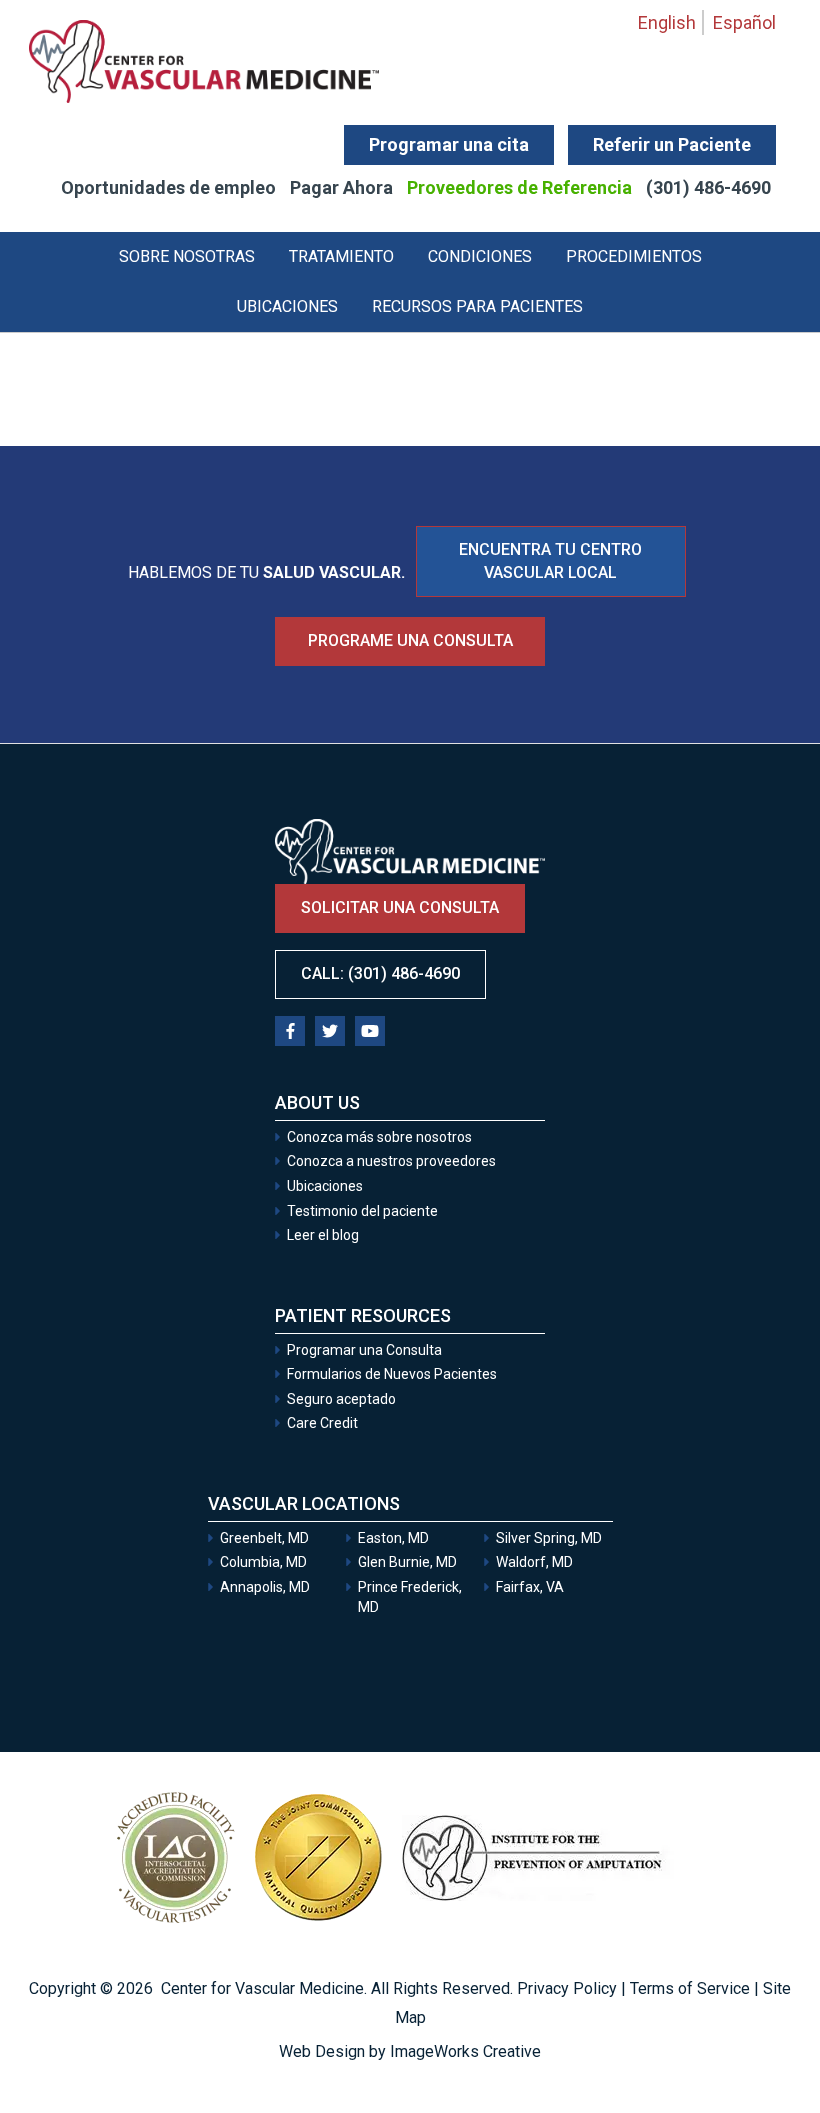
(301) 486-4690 (708, 187)
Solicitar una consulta (400, 907)
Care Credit (322, 1423)
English (667, 22)
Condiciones (480, 256)
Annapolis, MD (265, 1587)
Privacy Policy (567, 1988)
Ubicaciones (287, 306)
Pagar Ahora (341, 187)
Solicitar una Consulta (655, 2044)
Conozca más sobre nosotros (379, 1137)
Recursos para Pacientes (477, 306)
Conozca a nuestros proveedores (391, 1161)
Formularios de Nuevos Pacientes (392, 1374)
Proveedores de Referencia (519, 187)
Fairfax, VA (530, 1587)
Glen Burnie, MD (407, 1562)
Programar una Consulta (366, 1350)
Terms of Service (690, 1988)
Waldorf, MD (534, 1562)
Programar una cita (449, 144)
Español (744, 22)
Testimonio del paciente (362, 1211)
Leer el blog (323, 1235)
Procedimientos (634, 256)
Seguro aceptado (341, 1399)
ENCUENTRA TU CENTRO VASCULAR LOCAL (550, 561)
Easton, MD (393, 1538)
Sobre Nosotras (187, 256)
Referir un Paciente (672, 144)
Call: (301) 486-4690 (380, 973)
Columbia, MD (263, 1562)
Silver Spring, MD (549, 1538)
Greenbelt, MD (264, 1538)
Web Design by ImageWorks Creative (410, 2051)
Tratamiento (341, 256)
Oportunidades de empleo (168, 187)
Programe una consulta (410, 640)
